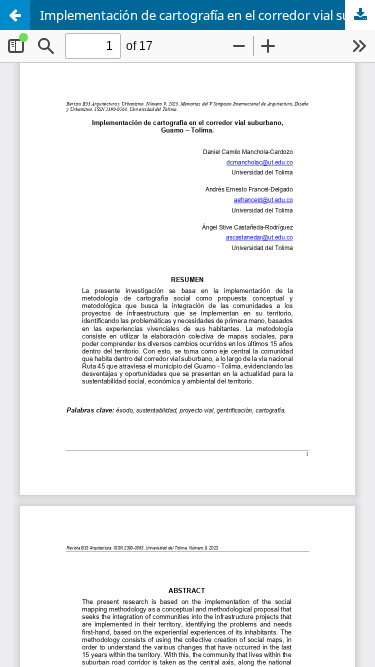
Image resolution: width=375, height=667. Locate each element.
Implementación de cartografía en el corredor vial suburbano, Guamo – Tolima (207, 15)
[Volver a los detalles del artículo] (15, 15)
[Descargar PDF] (360, 15)
